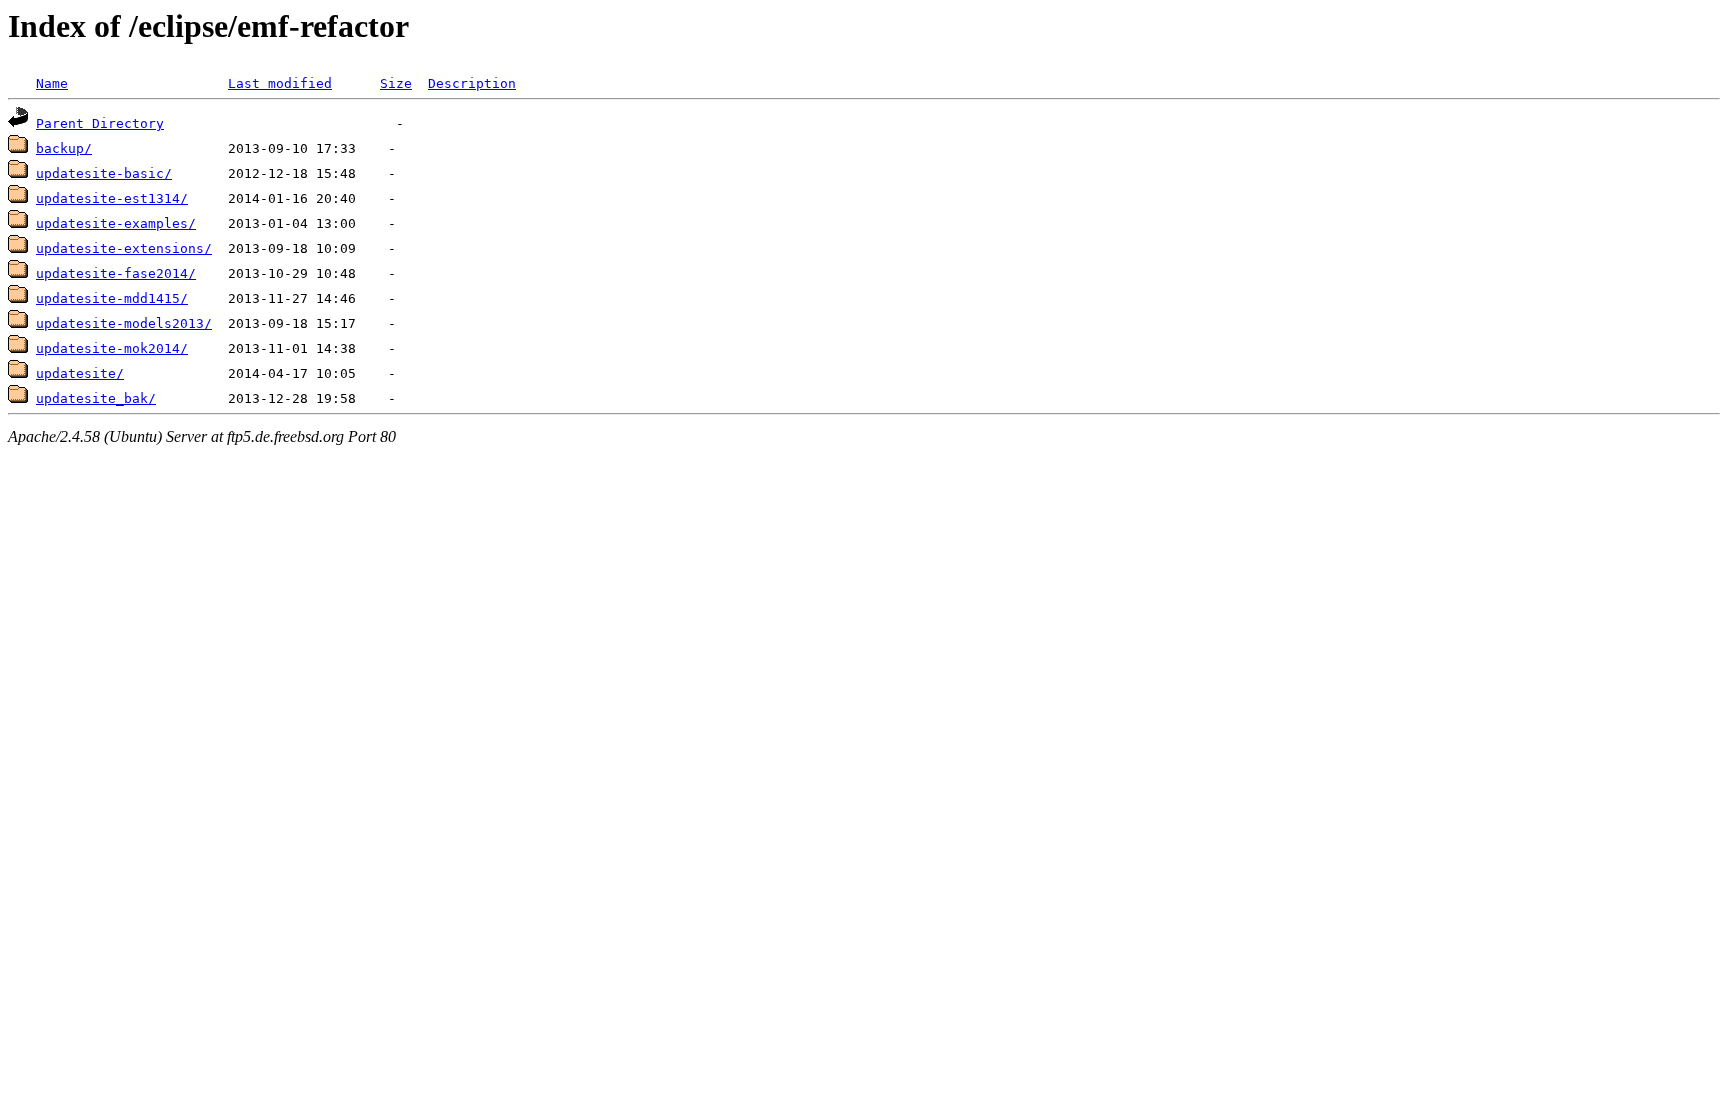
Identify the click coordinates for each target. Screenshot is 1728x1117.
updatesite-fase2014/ (116, 273)
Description (472, 83)
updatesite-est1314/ (112, 198)
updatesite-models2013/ (124, 323)
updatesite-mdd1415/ (112, 298)
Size (396, 83)
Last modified (280, 83)
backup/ (64, 148)
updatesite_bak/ (96, 398)
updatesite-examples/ (116, 223)
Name (52, 83)
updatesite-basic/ (104, 173)
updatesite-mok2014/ (112, 348)
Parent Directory (100, 123)
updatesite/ (80, 373)
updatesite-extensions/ (124, 248)
